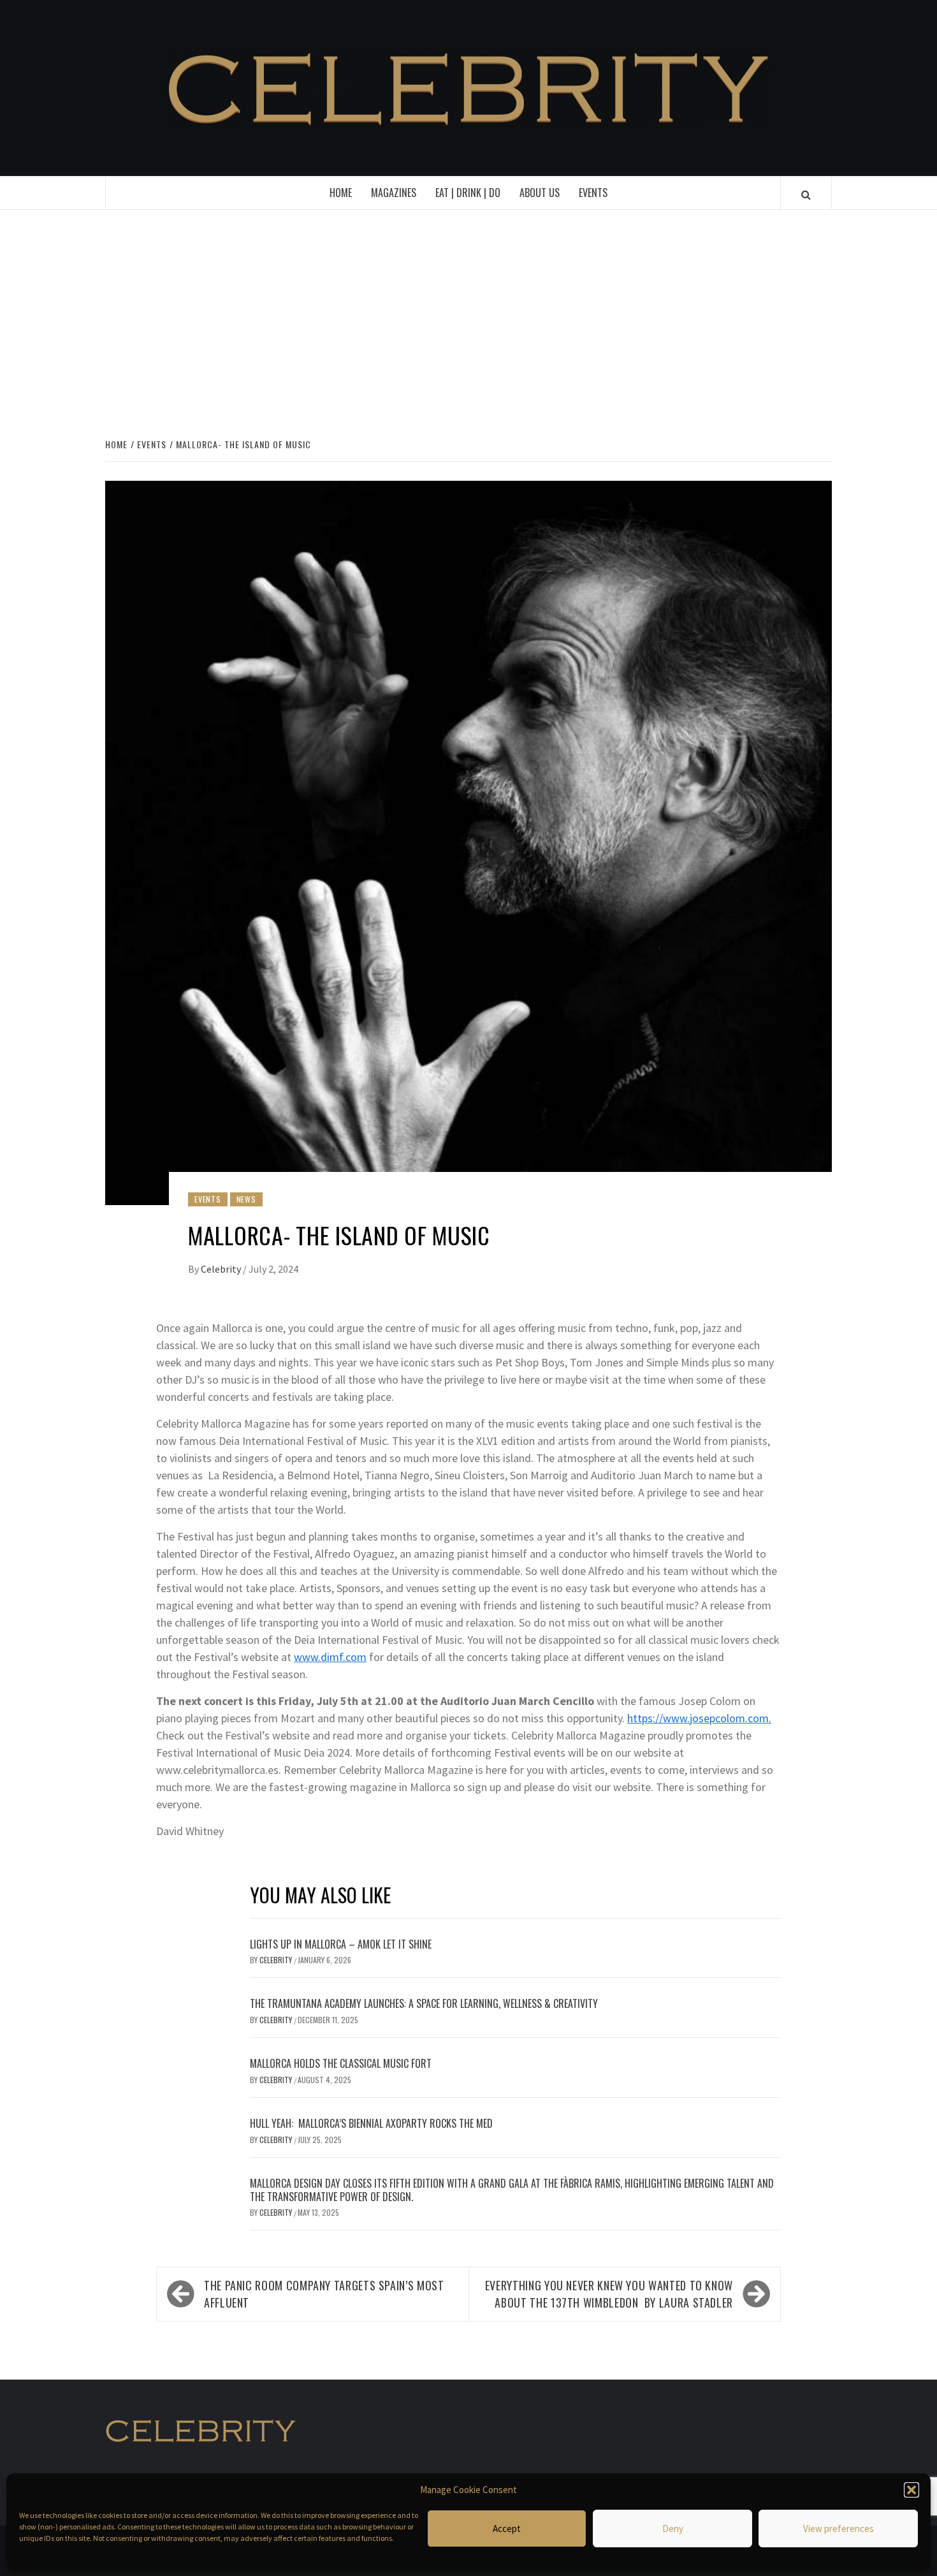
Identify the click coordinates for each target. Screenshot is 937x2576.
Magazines (394, 193)
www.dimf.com (330, 1657)
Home (341, 193)
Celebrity (222, 1269)
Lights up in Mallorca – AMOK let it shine (341, 1944)
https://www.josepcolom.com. (699, 1718)
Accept (507, 2528)
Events (593, 193)
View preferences (839, 2528)
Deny (673, 2528)
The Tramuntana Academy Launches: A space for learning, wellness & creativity (424, 2003)
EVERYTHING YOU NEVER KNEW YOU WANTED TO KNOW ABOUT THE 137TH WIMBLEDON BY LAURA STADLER (609, 2294)
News (246, 1199)
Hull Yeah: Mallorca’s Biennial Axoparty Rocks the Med (373, 2123)
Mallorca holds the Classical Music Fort (341, 2063)
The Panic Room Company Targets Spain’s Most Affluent (324, 2294)
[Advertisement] (468, 321)
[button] (912, 2490)
